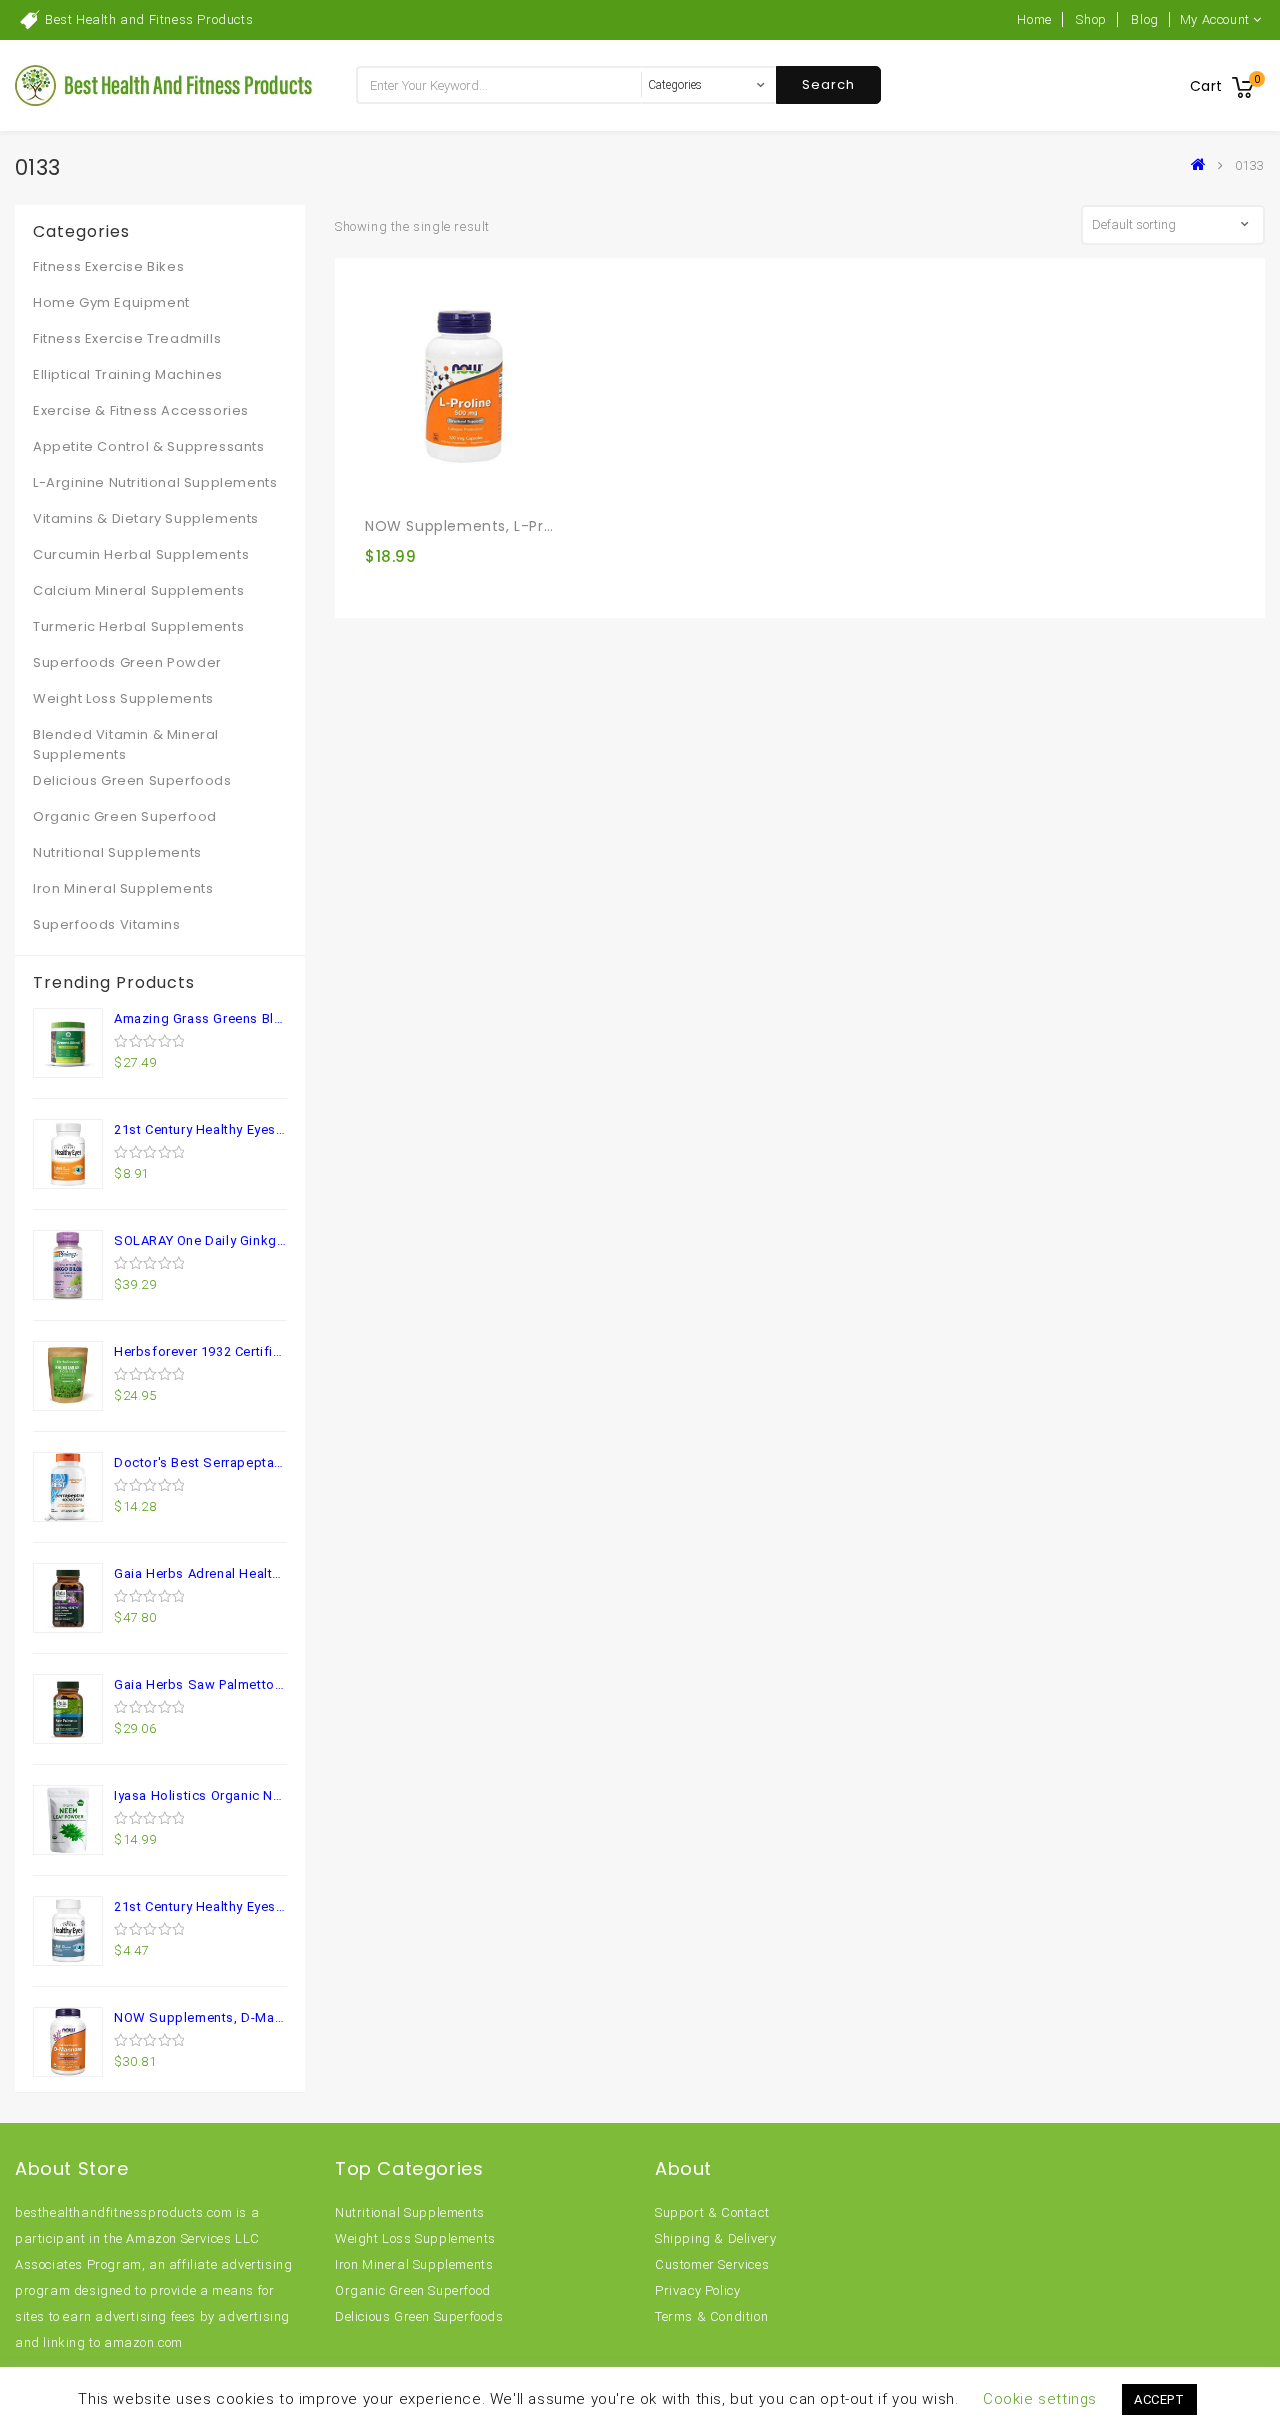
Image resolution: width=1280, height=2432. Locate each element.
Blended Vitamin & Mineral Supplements (126, 744)
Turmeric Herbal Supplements (138, 626)
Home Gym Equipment (111, 302)
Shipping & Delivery (715, 2238)
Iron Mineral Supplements (123, 888)
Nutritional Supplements (117, 852)
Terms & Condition (711, 2316)
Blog (1144, 19)
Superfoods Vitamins (106, 924)
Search (828, 84)
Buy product (388, 482)
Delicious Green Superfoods (132, 780)
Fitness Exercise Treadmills (127, 338)
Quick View (424, 483)
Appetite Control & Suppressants (149, 446)
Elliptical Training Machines (128, 374)
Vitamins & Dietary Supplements (146, 518)
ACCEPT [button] (1159, 2399)
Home (1034, 19)
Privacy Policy (697, 2290)
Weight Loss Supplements (123, 698)
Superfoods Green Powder (127, 662)
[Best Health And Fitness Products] (1203, 165)
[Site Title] (165, 84)
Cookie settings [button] (1040, 2399)
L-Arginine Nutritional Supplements (155, 482)
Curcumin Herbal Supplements (141, 554)
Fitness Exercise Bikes (108, 266)
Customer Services (712, 2264)
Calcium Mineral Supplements (138, 590)
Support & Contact (712, 2212)
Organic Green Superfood (125, 816)
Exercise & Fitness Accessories (141, 410)
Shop (1091, 19)
